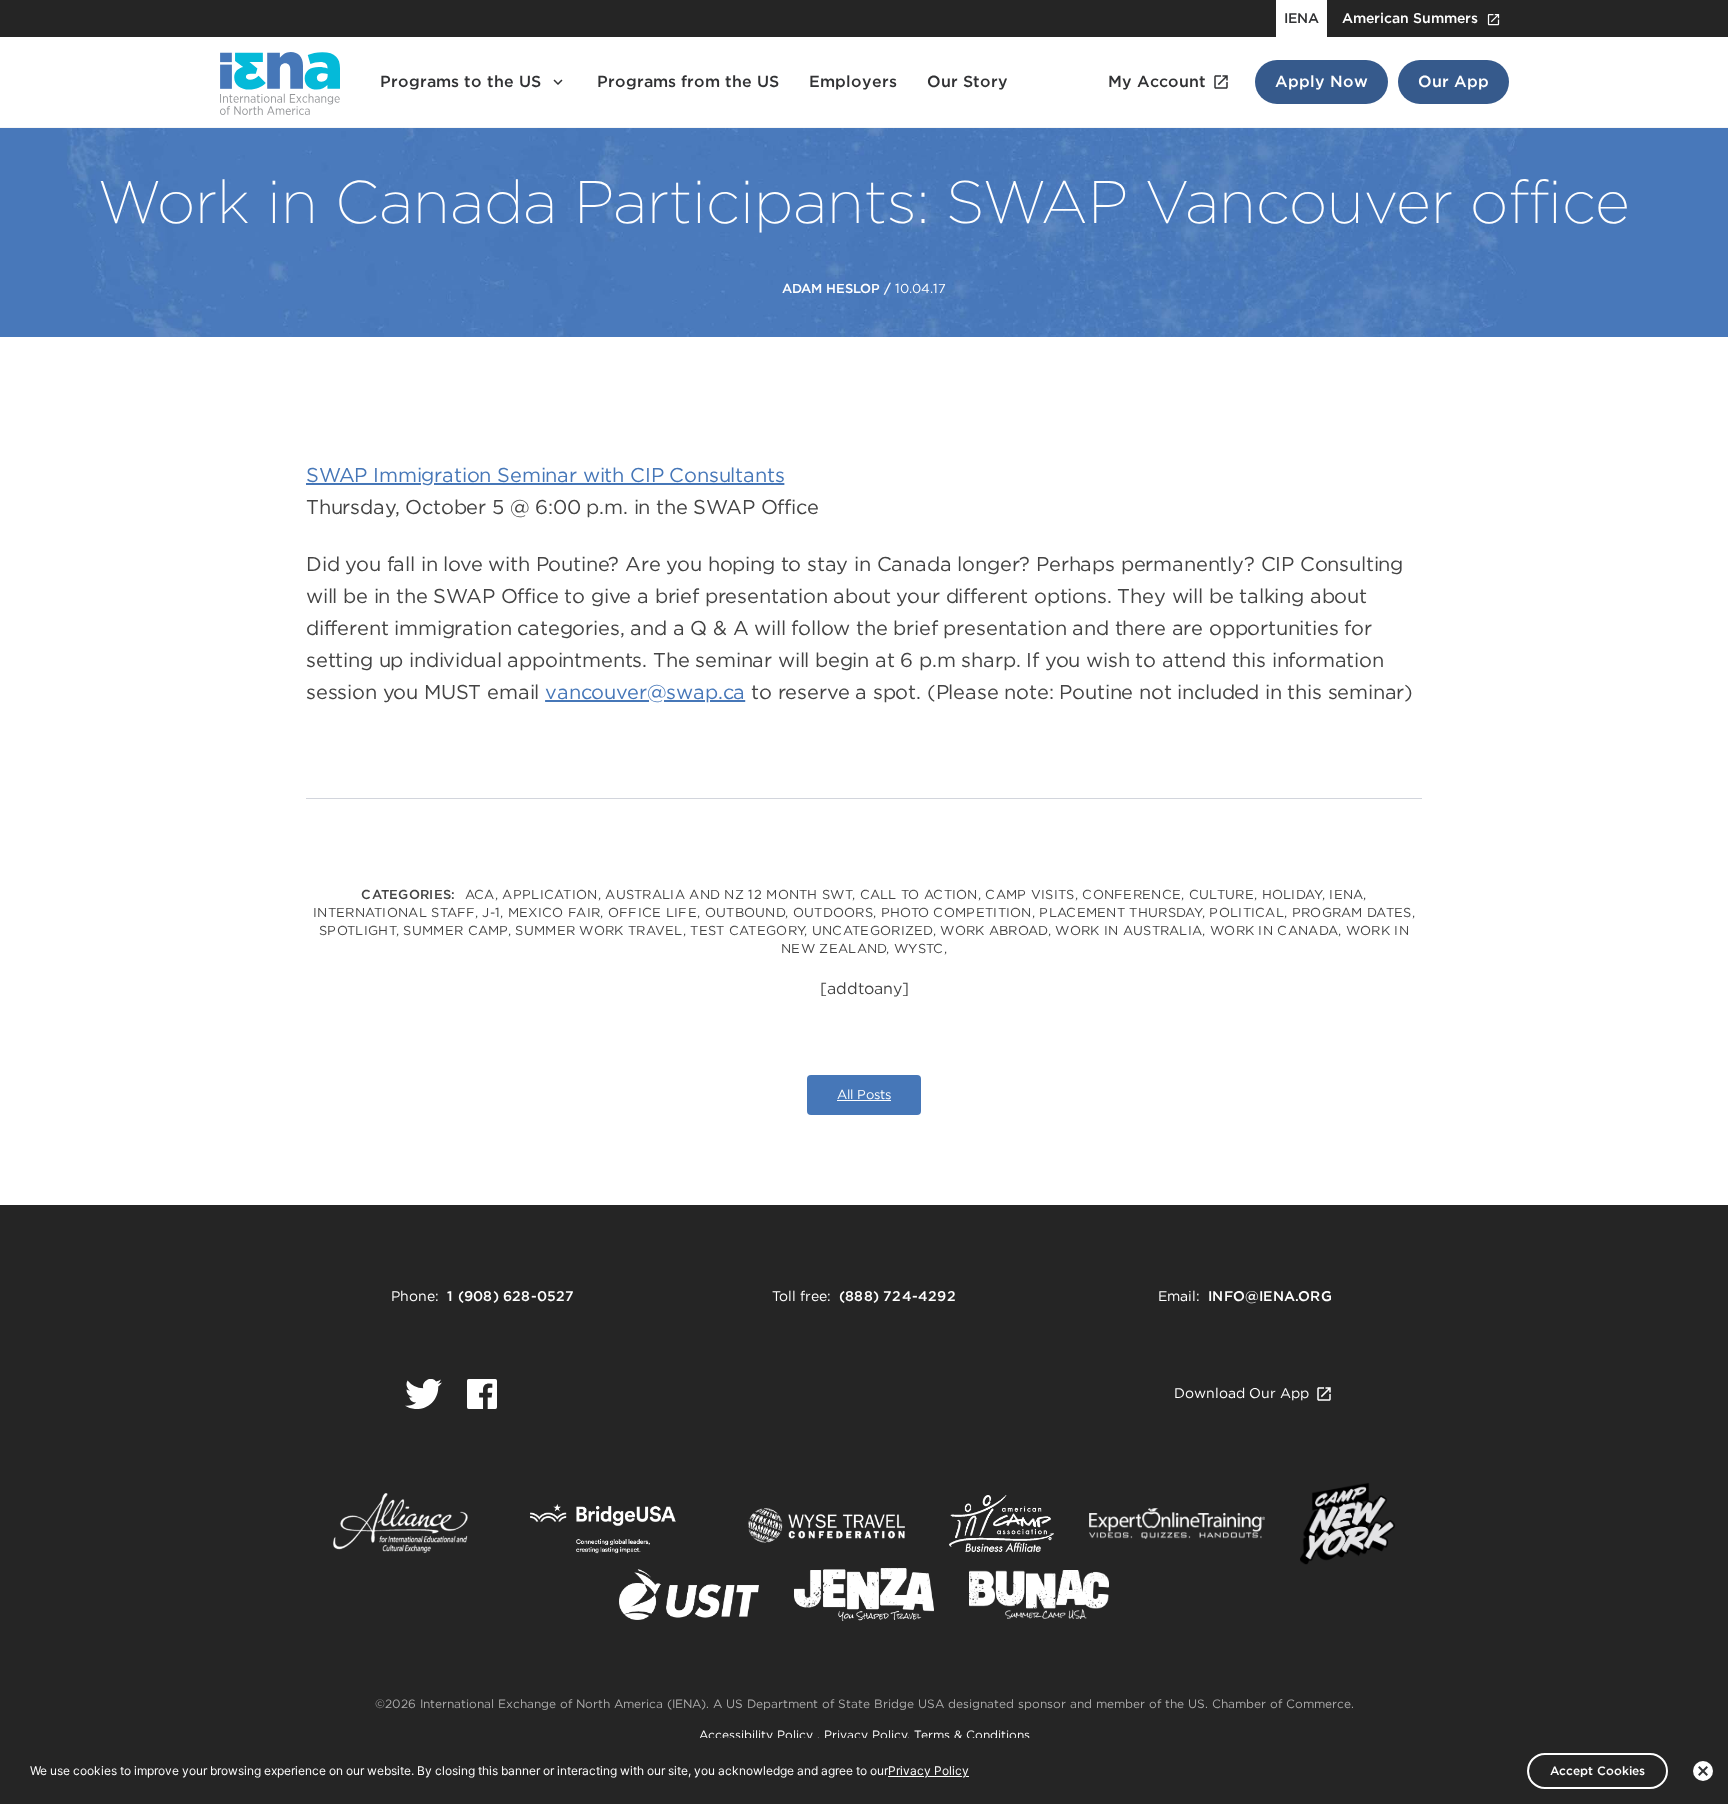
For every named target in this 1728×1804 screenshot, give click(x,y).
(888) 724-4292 (897, 1296)
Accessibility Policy (758, 1734)
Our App (1453, 81)
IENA (1301, 18)
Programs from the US (688, 81)
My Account (1157, 81)
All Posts (864, 1094)
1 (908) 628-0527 (510, 1296)
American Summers (1410, 18)
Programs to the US (460, 81)
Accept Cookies (1597, 1770)
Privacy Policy (865, 1734)
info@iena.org (1270, 1296)
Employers (853, 81)
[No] (1703, 1771)
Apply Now (1321, 81)
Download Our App (1241, 1393)
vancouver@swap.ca (645, 692)
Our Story (967, 81)
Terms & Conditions (972, 1734)
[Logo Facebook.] (482, 1394)
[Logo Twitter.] (423, 1394)
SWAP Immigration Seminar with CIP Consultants (545, 475)
